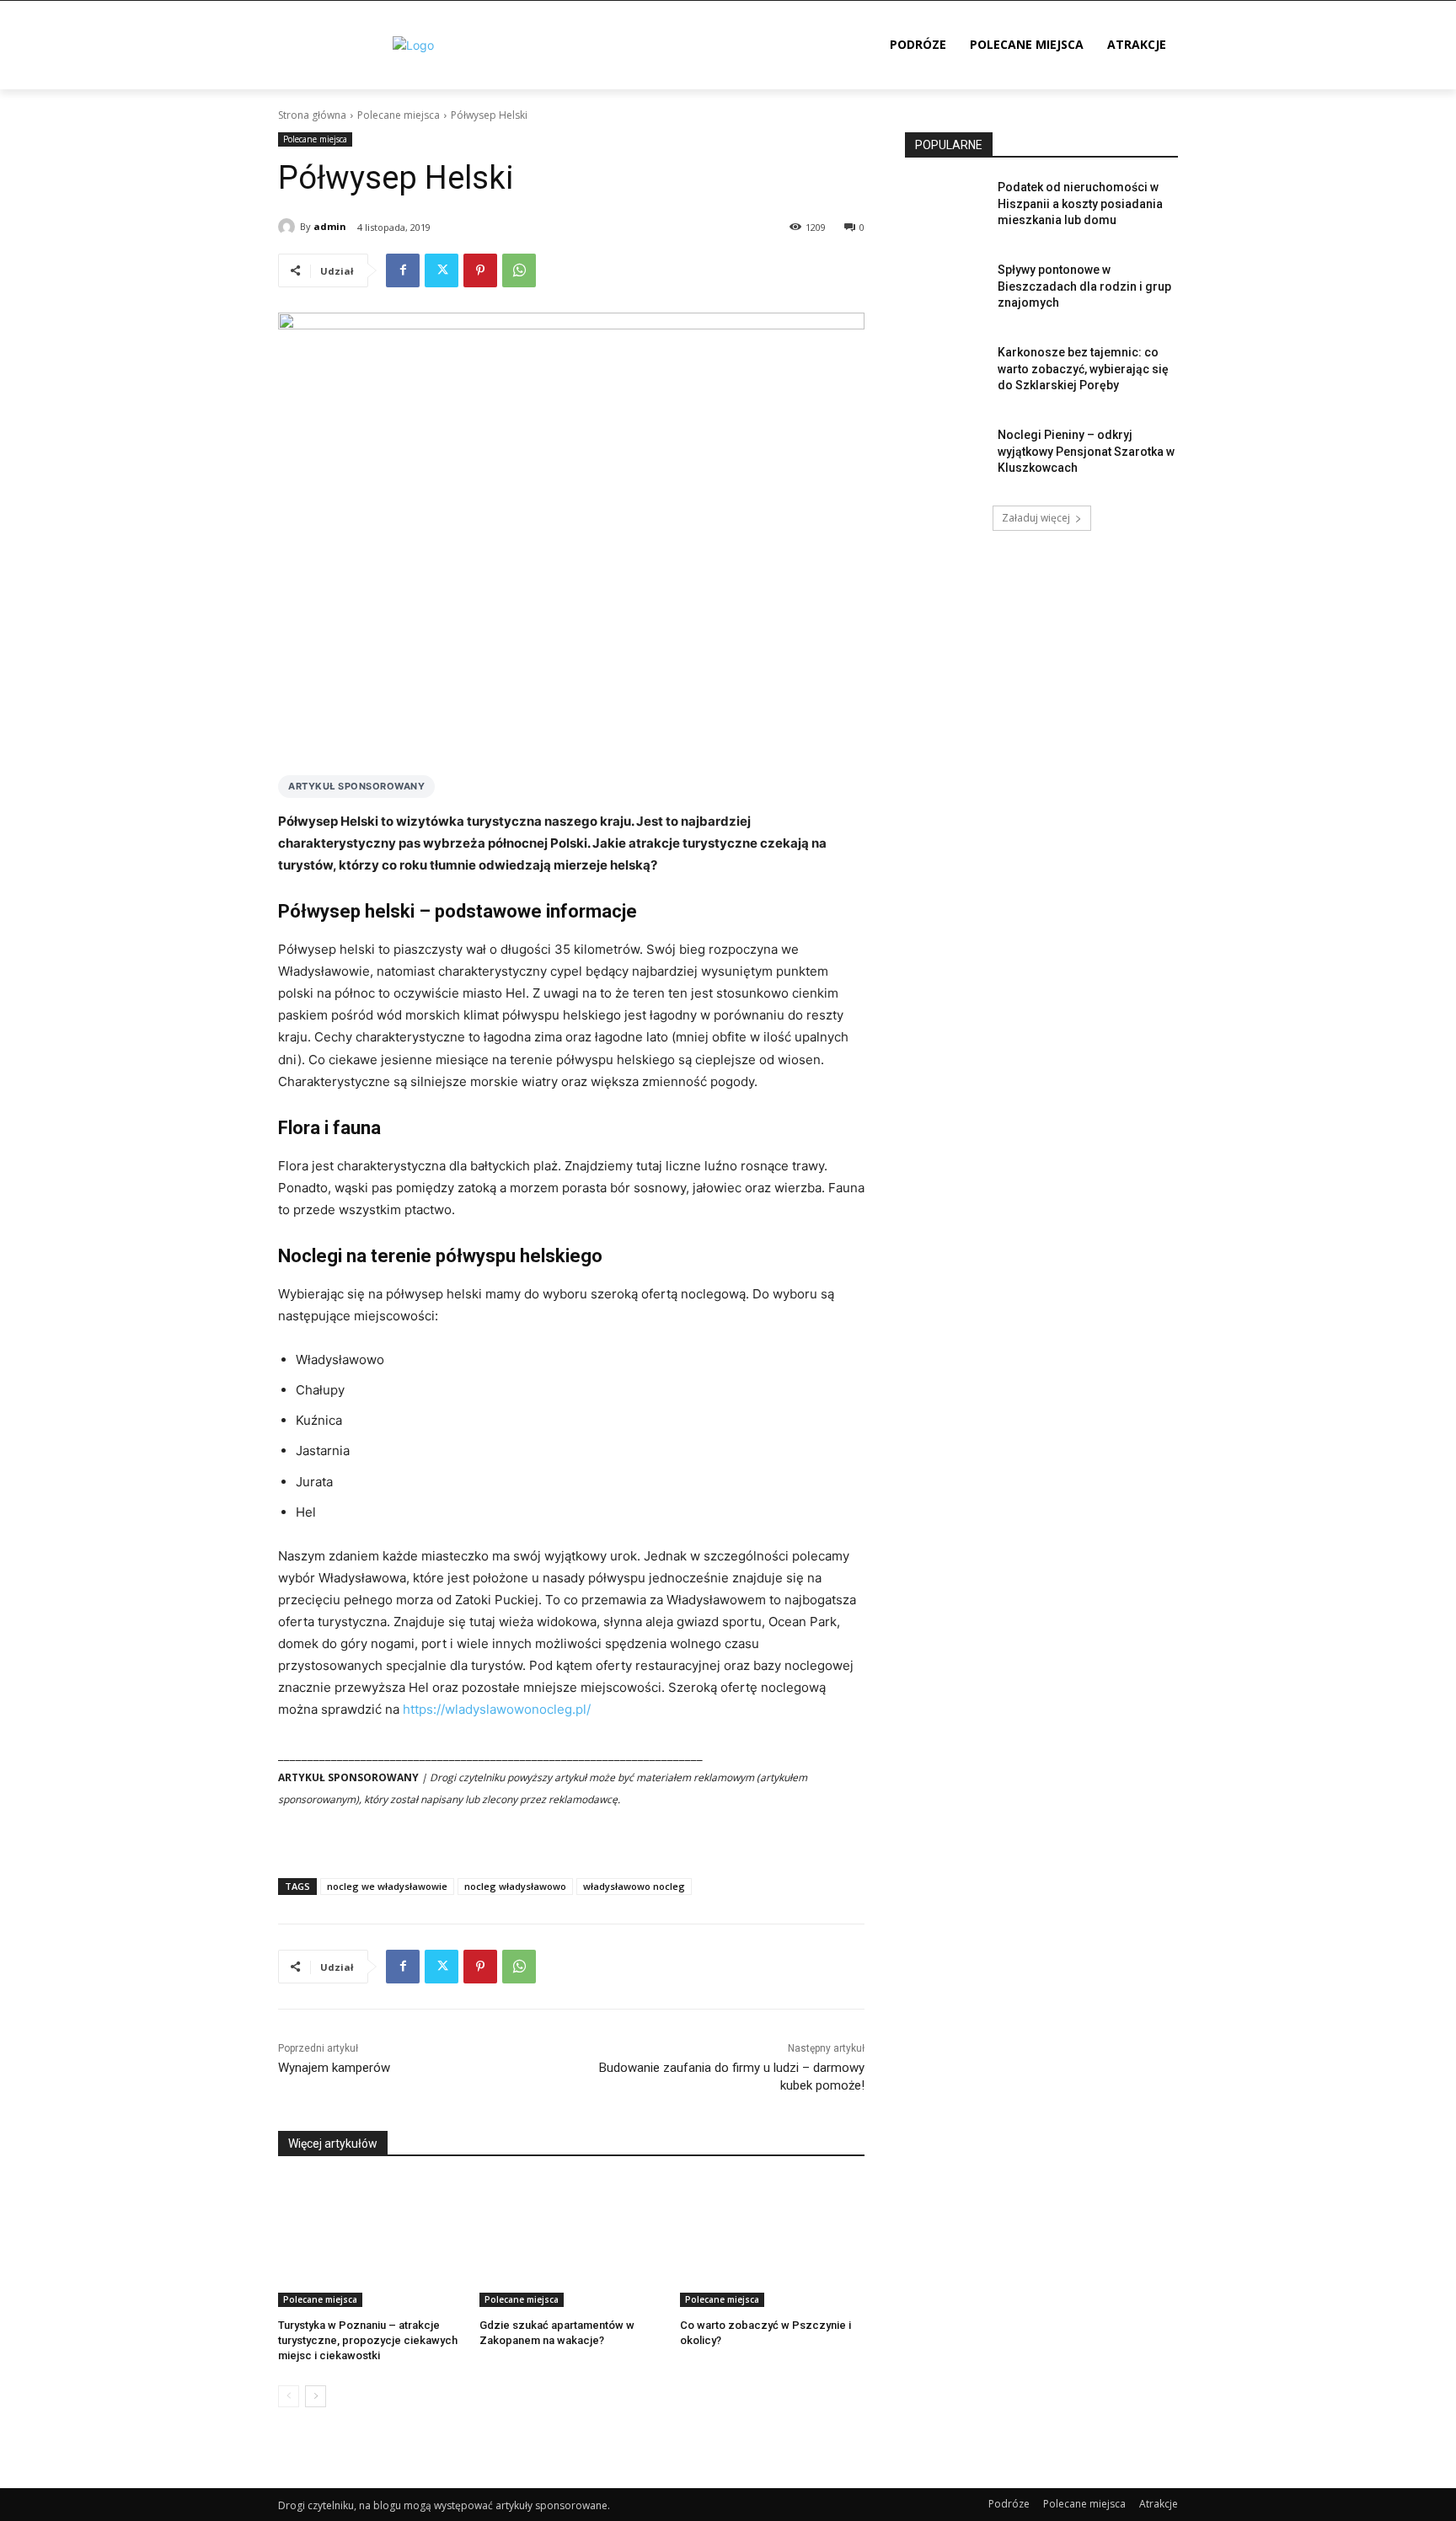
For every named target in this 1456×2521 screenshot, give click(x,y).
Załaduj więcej (1036, 518)
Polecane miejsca (399, 115)
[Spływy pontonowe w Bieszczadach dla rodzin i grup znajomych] (946, 291)
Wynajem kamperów (334, 2068)
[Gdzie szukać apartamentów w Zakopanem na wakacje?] (572, 2243)
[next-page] (316, 2396)
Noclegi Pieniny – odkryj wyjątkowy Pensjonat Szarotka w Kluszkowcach (1086, 451)
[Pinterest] (480, 270)
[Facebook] (403, 270)
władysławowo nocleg (634, 1886)
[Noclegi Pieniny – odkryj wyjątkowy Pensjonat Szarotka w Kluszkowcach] (946, 456)
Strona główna (312, 115)
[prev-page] (289, 2396)
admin (330, 226)
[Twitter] (442, 270)
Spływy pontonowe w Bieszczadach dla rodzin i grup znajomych (1084, 286)
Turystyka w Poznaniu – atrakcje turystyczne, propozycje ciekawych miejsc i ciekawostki (368, 2340)
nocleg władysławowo (515, 1886)
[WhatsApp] (519, 270)
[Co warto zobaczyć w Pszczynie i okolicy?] (772, 2243)
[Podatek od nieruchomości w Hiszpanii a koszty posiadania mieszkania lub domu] (946, 208)
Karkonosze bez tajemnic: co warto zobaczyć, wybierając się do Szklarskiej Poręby (1083, 369)
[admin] (289, 227)
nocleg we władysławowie (387, 1886)
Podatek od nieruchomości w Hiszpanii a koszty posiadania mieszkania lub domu (1080, 203)
